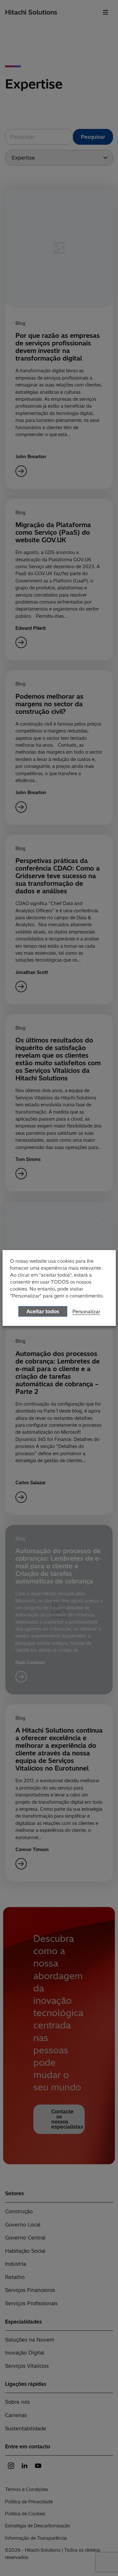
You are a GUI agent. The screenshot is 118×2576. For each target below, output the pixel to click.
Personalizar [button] (86, 1312)
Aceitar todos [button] (43, 1311)
